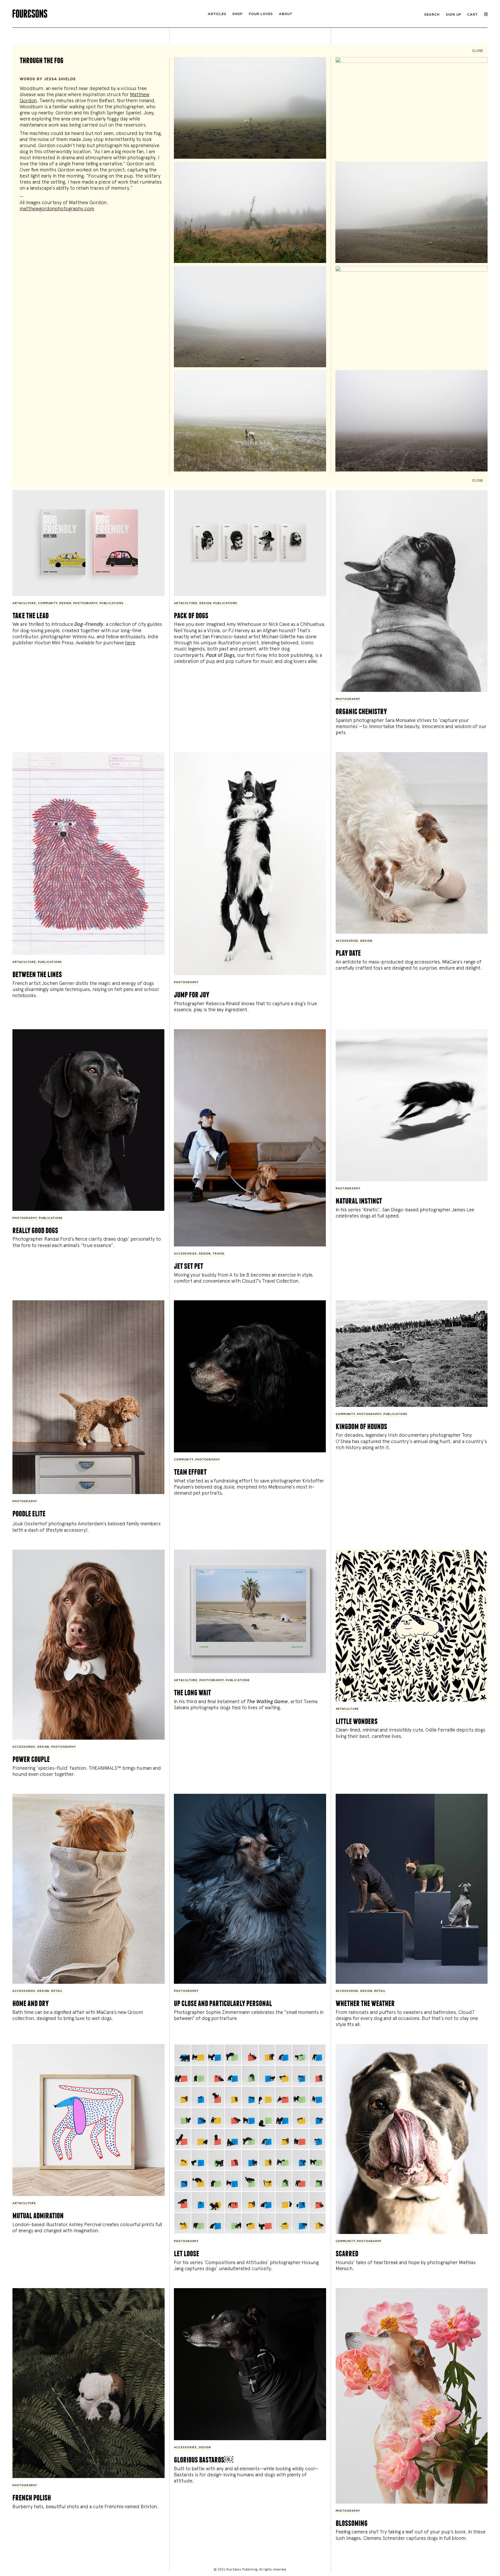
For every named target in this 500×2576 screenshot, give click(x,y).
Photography (85, 603)
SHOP (237, 14)
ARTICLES (217, 14)
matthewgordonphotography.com (57, 209)
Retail (57, 1991)
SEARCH (432, 15)
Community (48, 603)
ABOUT (286, 14)
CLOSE (478, 51)
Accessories (347, 941)
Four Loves (261, 14)
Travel (219, 1254)
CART (473, 15)
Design (65, 603)
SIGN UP (454, 15)
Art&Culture (24, 603)
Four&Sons (92, 12)
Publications (112, 603)
